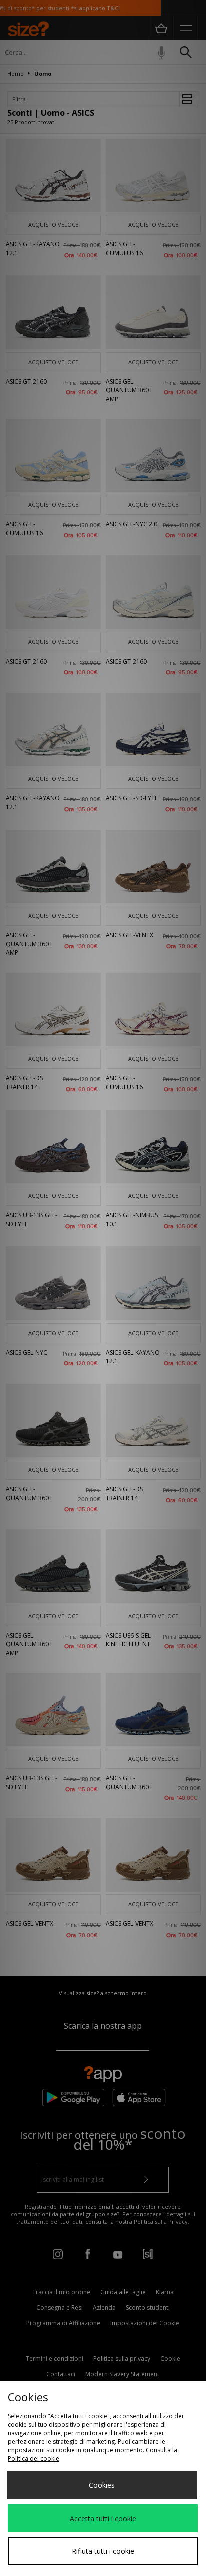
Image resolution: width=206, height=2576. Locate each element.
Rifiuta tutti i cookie (103, 2551)
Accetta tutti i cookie (103, 2519)
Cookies (102, 2485)
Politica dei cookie (34, 2459)
